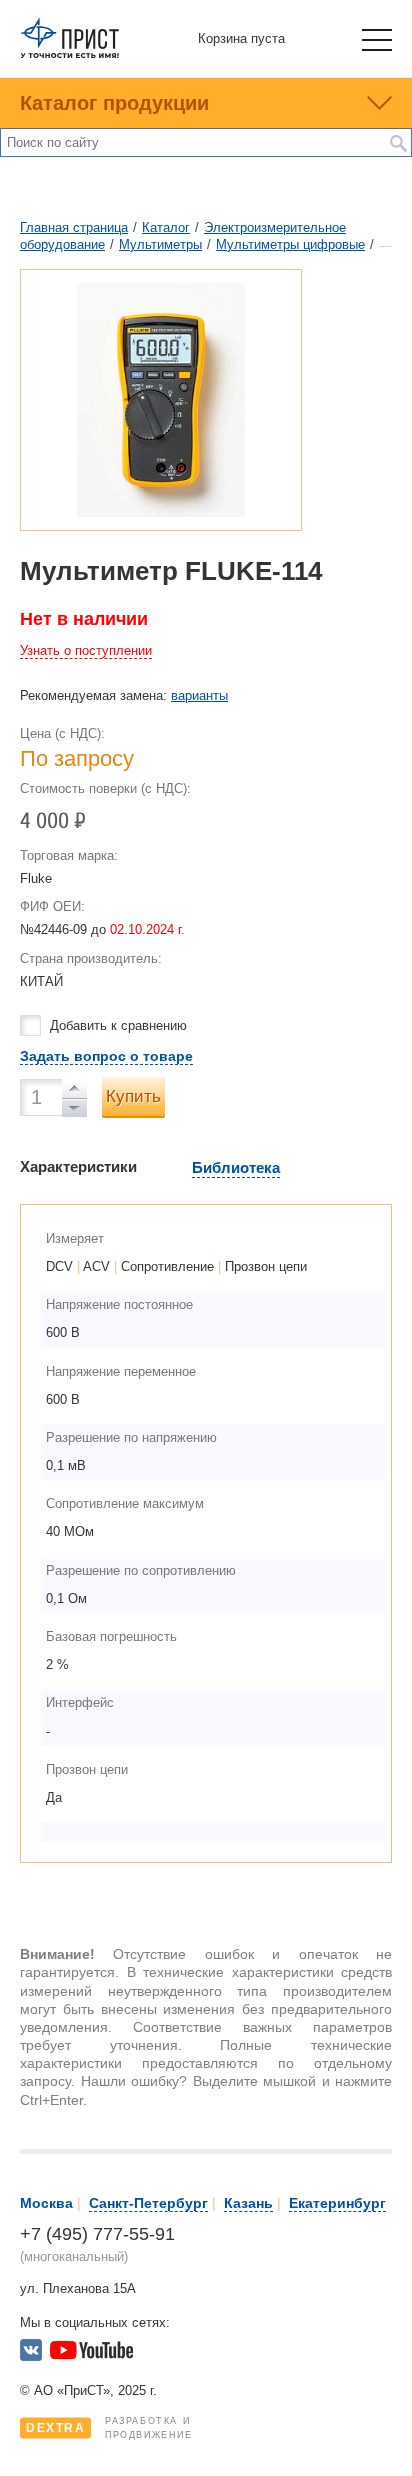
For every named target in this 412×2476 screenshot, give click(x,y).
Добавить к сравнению (118, 1025)
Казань (248, 2203)
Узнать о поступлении (86, 650)
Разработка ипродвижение (109, 2428)
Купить (133, 1096)
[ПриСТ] (70, 54)
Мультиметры (160, 244)
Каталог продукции (114, 103)
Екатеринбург (337, 2203)
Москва (46, 2203)
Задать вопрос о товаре (106, 1056)
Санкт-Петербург (148, 2203)
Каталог (166, 227)
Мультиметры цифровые (290, 244)
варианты (199, 695)
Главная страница (74, 227)
